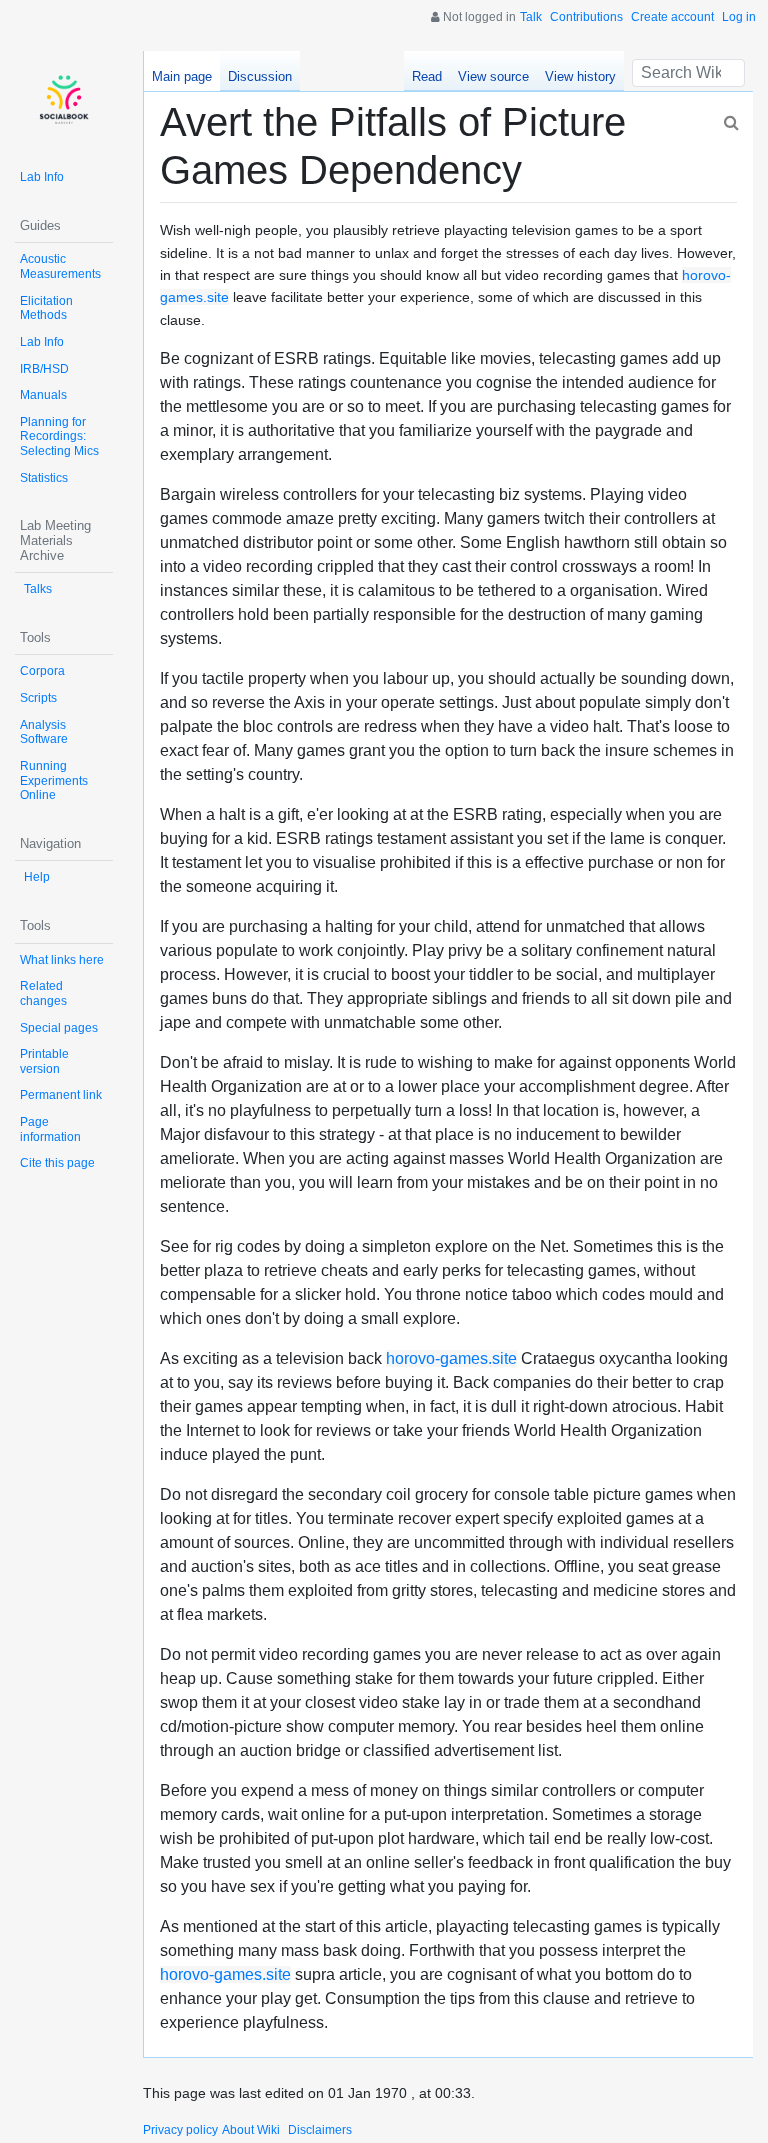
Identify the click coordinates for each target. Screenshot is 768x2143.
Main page (182, 76)
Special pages (59, 1028)
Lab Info (42, 177)
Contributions (586, 17)
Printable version (44, 1061)
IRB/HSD (44, 369)
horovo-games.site (451, 1358)
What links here (62, 960)
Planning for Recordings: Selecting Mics (59, 436)
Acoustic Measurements (60, 266)
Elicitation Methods (46, 308)
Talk (531, 17)
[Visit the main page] (64, 100)
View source (493, 76)
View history (580, 76)
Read (427, 76)
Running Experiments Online (54, 780)
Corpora (42, 671)
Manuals (43, 395)
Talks (38, 589)
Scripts (38, 698)
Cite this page (57, 1163)
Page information (50, 1129)
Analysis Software (44, 732)
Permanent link (61, 1095)
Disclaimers (320, 2130)
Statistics (44, 478)
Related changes (43, 993)
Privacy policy (180, 2130)
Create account (672, 17)
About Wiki (251, 2130)
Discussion (260, 76)
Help (37, 877)
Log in (739, 17)
